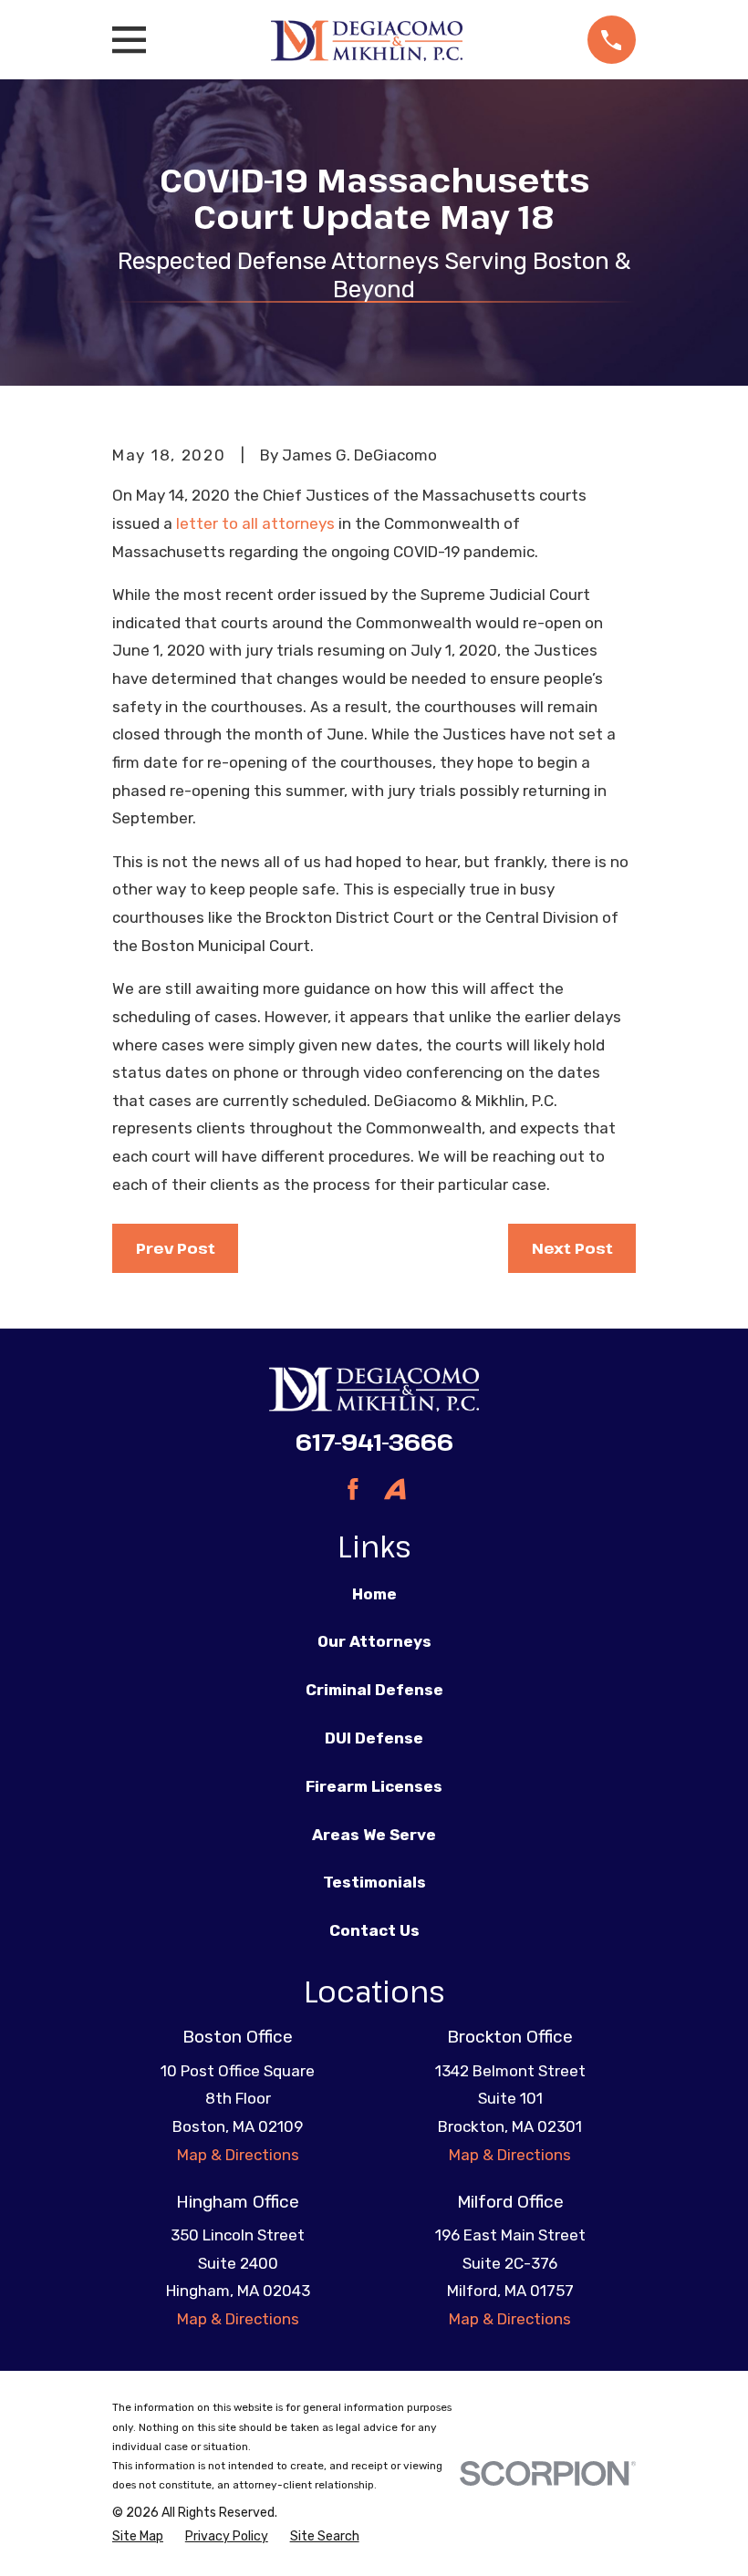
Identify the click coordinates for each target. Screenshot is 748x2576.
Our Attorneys (374, 1641)
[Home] (367, 40)
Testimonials (374, 1882)
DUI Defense (374, 1738)
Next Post (572, 1248)
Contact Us (374, 1930)
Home (374, 1594)
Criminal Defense (374, 1690)
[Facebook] (353, 1489)
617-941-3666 (374, 1442)
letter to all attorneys (255, 523)
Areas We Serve (374, 1835)
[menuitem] (138, 2537)
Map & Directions (238, 2155)
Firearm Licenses (374, 1786)
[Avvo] (395, 1489)
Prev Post (176, 1248)
